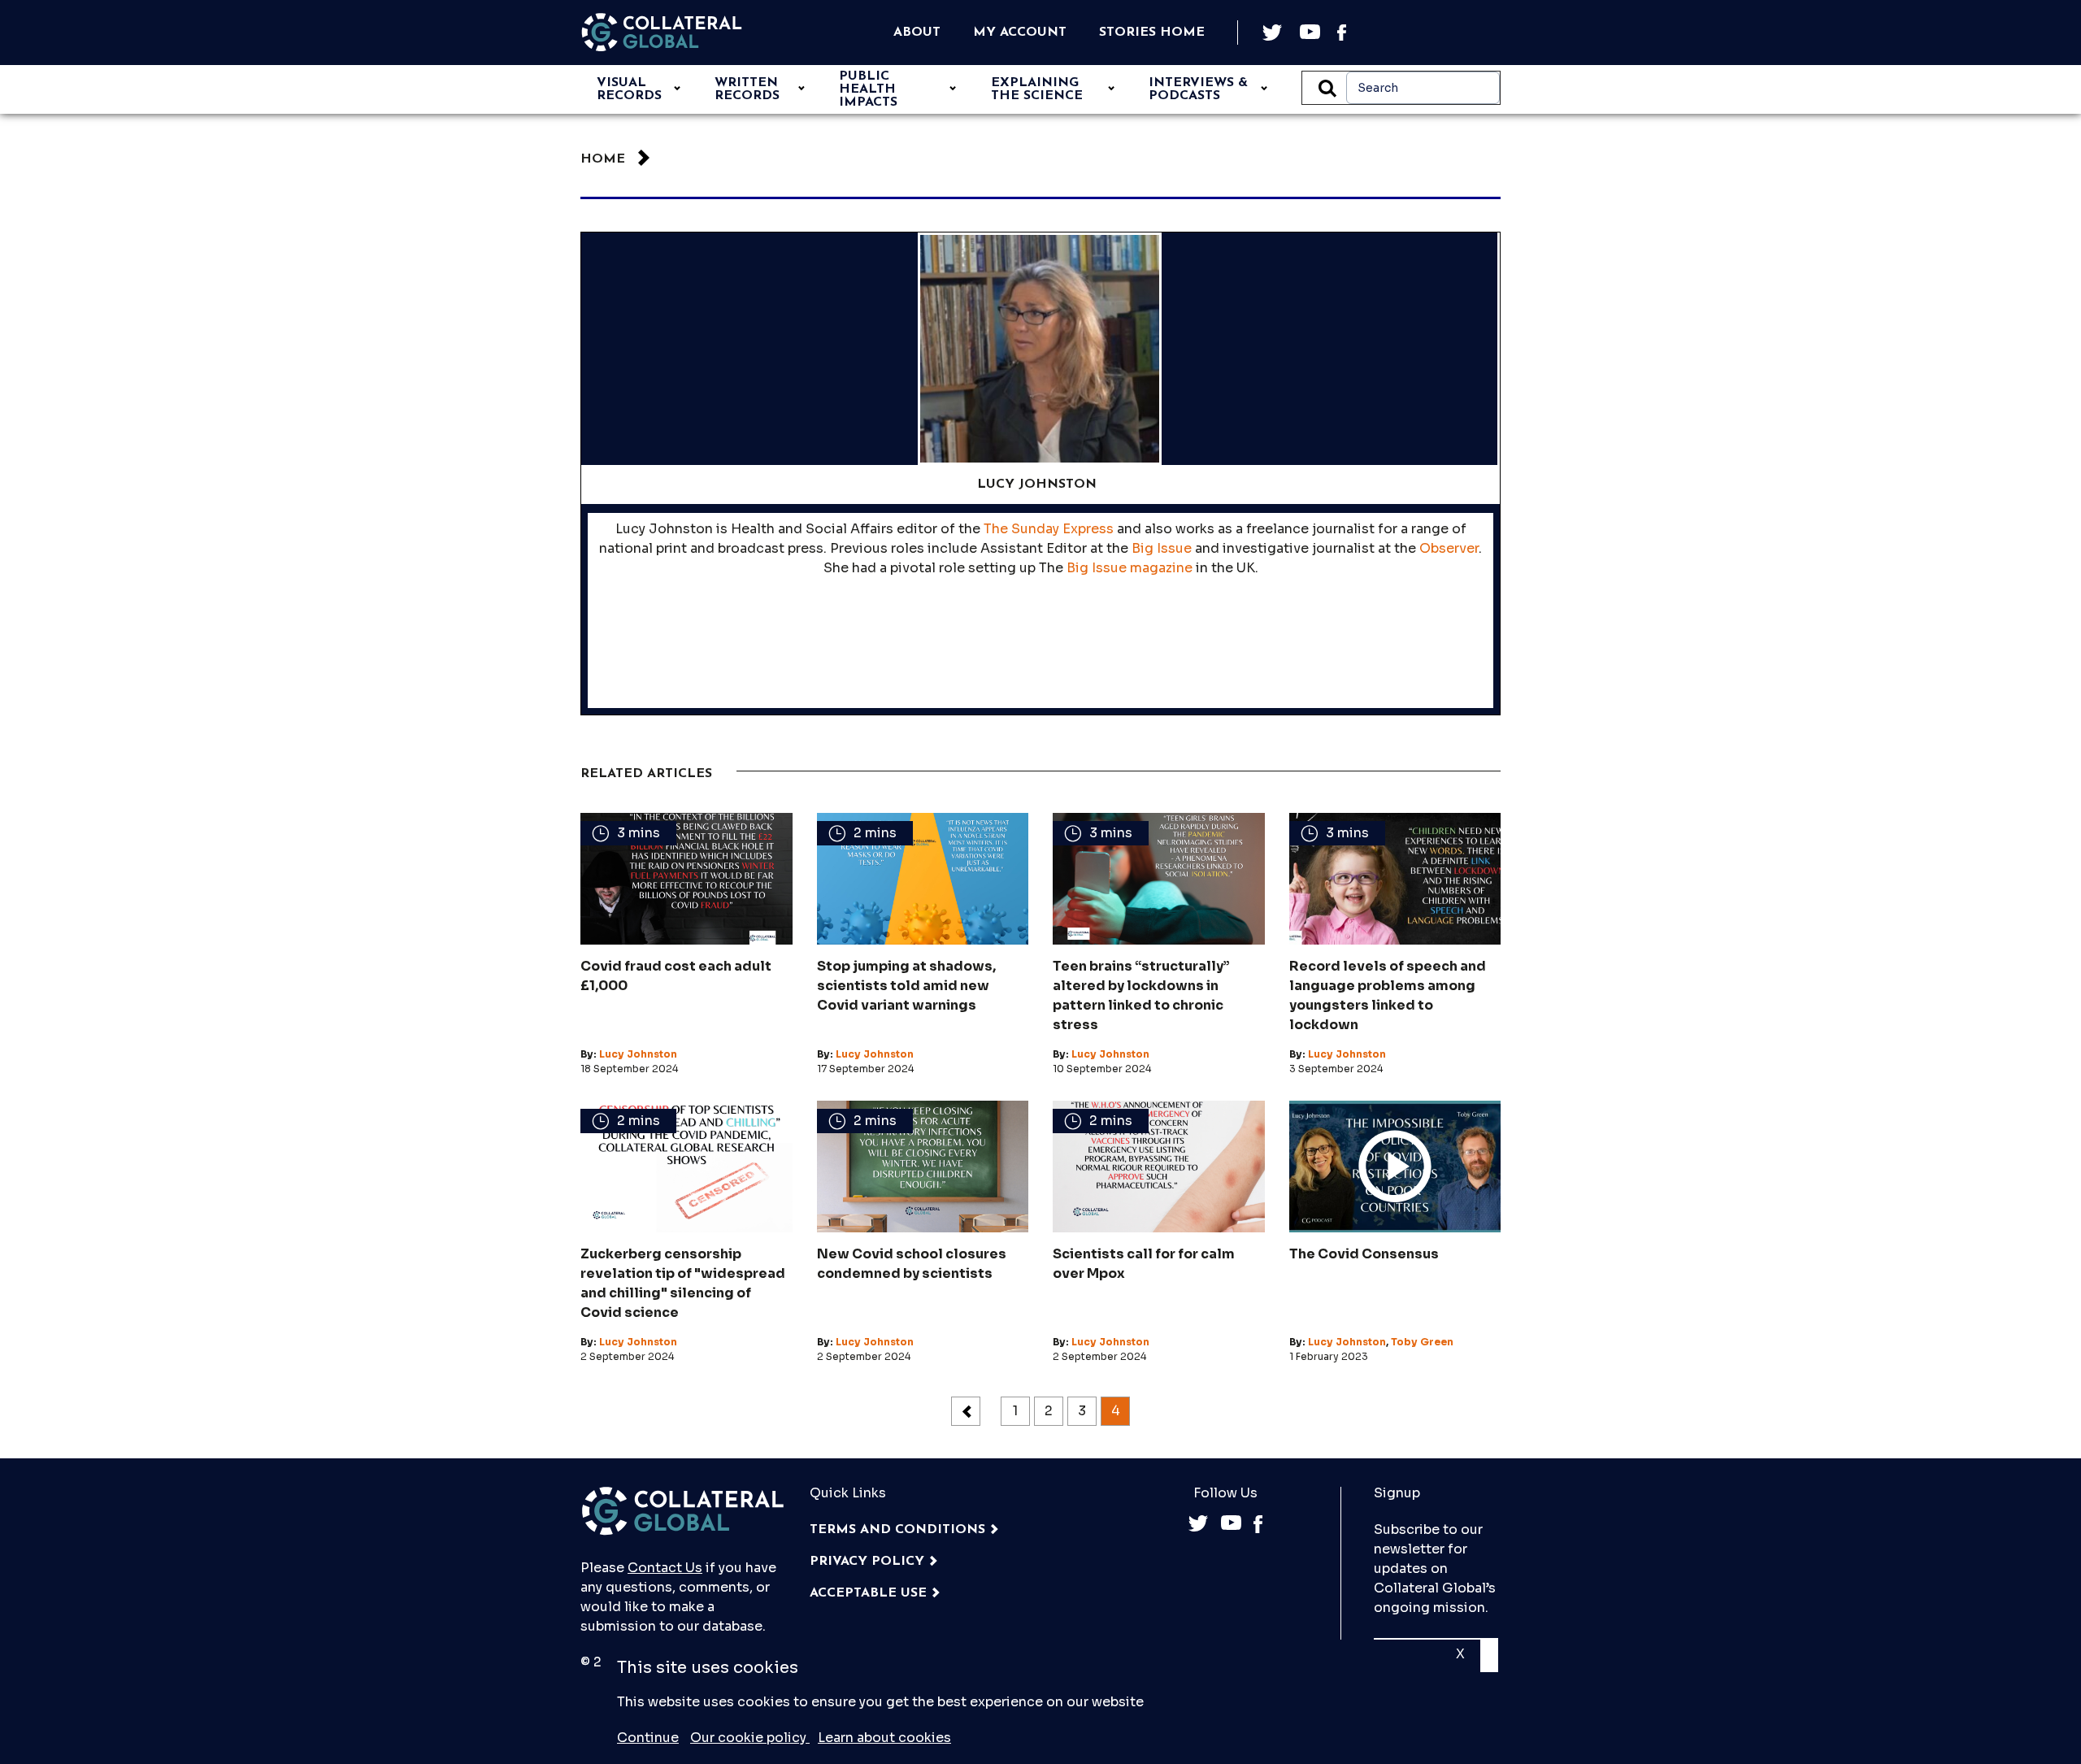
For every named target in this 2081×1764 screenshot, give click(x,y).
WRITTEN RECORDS (747, 89)
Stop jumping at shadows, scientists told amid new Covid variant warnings (906, 986)
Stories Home (1152, 33)
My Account (1020, 33)
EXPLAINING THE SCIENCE (1037, 89)
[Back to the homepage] (662, 33)
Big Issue (1162, 548)
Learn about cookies (884, 1738)
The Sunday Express (1049, 529)
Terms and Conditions (897, 1530)
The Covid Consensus (1364, 1254)
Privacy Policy (867, 1562)
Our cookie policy (750, 1738)
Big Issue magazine (1130, 568)
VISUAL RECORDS (629, 89)
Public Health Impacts (868, 89)
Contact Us (665, 1568)
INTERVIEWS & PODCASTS (1198, 89)
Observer (1449, 548)
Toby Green (1422, 1342)
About (917, 33)
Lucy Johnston (638, 1054)
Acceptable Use (868, 1593)
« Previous (966, 1411)
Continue (648, 1738)
